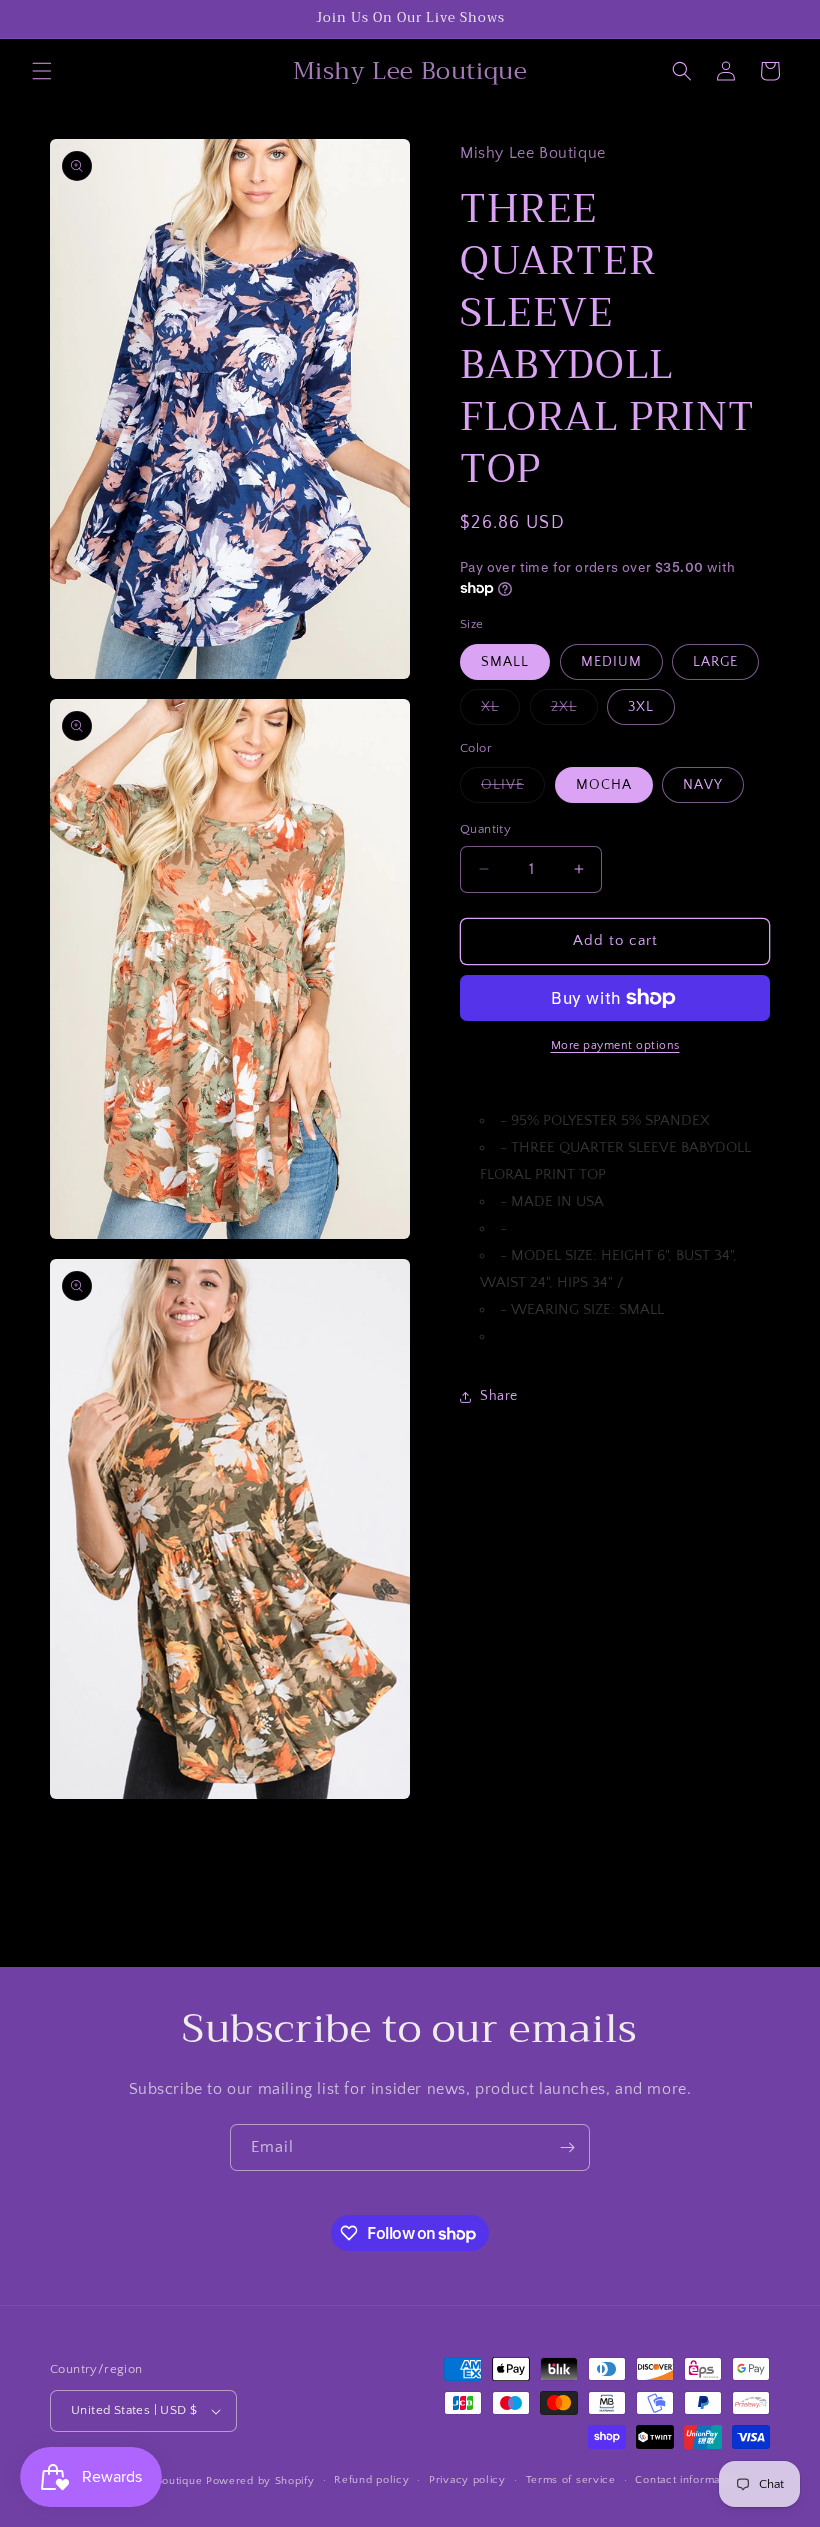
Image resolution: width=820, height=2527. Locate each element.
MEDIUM (611, 662)
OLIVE (513, 789)
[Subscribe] (567, 2147)
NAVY (703, 785)
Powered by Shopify (260, 2481)
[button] (42, 71)
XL (500, 711)
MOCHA (604, 785)
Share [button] (499, 1396)
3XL (641, 707)
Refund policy (371, 2480)
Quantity (485, 829)
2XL (574, 711)
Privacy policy (467, 2480)
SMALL (505, 662)
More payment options (615, 1045)
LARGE (715, 662)
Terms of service (571, 2480)
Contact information (687, 2480)
